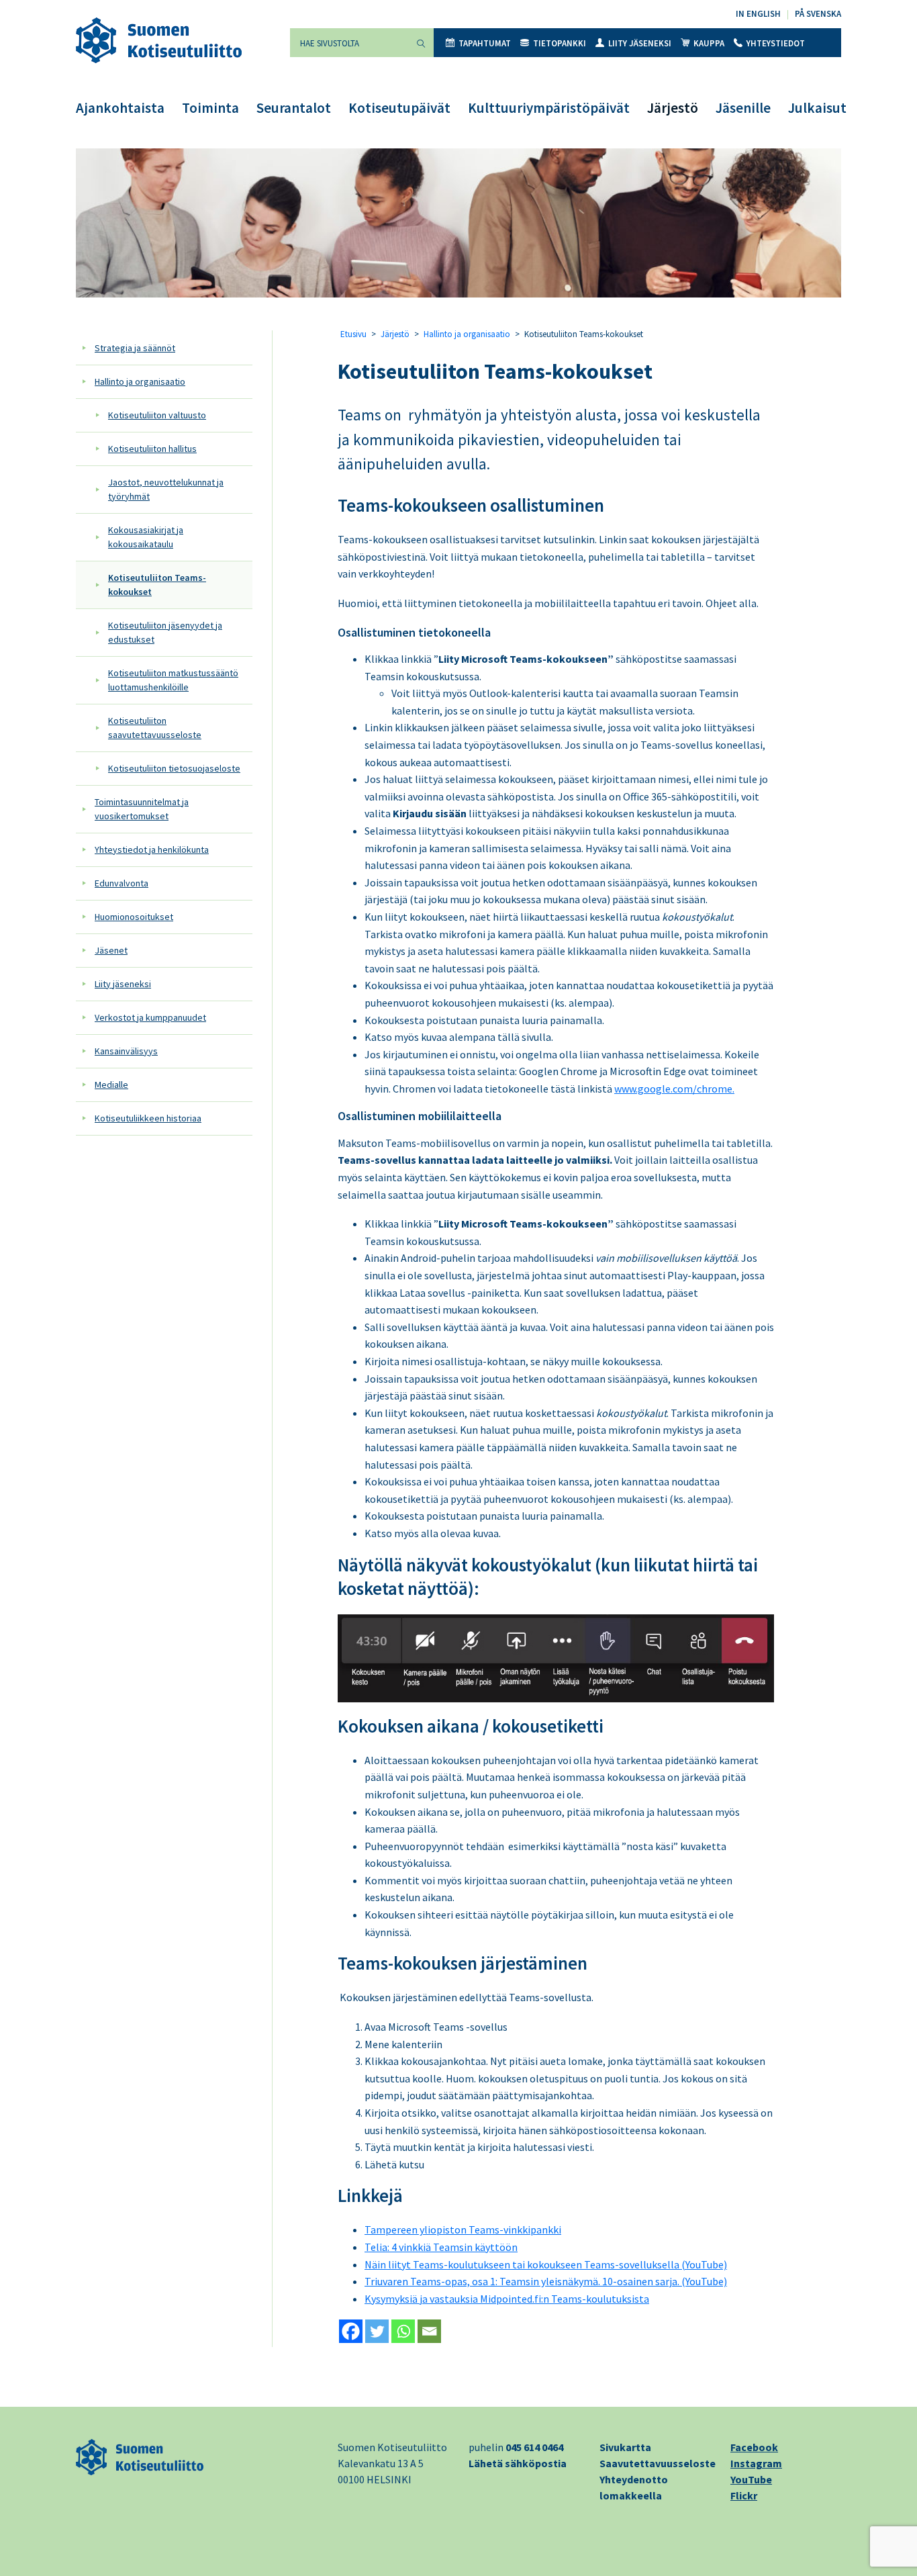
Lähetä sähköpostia (518, 2463)
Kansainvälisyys (126, 1051)
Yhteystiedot (776, 43)
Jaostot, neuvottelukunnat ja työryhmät (166, 489)
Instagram (756, 2463)
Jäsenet (111, 950)
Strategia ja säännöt (135, 348)
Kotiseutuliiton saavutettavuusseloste (155, 728)
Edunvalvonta (122, 883)
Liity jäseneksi (640, 43)
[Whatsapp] (403, 2331)
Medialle (111, 1085)
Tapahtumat (485, 43)
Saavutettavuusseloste (658, 2463)
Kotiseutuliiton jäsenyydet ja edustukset (165, 632)
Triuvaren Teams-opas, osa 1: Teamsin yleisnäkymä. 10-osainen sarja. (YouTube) (546, 2281)
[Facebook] (351, 2331)
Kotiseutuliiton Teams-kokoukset (157, 585)
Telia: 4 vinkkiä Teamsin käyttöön (441, 2247)
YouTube (751, 2479)
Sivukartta (625, 2447)
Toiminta (210, 108)
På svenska (818, 14)
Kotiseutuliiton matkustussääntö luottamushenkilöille (173, 680)
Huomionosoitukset (134, 917)
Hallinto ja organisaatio (140, 381)
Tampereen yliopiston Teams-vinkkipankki (463, 2229)
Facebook (754, 2447)
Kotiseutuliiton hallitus (152, 449)
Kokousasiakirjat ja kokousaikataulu (146, 537)
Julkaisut (817, 108)
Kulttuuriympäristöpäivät (549, 108)
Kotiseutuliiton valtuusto (157, 415)
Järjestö (673, 108)
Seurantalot (294, 108)
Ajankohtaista (120, 108)
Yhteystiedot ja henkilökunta (152, 849)
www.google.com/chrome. (674, 1089)
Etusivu (353, 334)
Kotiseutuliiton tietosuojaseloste (174, 768)
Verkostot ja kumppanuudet (150, 1017)
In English (758, 14)
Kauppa (709, 43)
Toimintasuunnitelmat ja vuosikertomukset (142, 809)
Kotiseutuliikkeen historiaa (148, 1118)
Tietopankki (560, 43)
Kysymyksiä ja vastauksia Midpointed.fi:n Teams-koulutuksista (507, 2299)
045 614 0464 (534, 2447)
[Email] (429, 2331)
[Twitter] (377, 2331)
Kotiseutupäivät (399, 108)
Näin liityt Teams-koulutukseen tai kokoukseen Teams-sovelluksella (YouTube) (546, 2264)
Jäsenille (743, 108)
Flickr (744, 2495)
